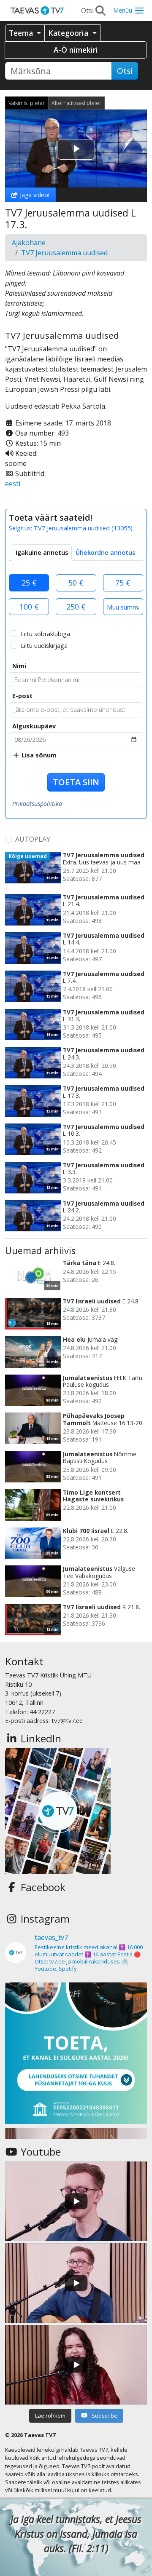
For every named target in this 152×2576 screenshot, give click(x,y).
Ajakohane (29, 243)
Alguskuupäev (34, 726)
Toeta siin (76, 782)
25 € (29, 583)
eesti (13, 484)
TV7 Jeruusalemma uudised (64, 253)
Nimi (19, 666)
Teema (22, 33)
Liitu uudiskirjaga (44, 646)
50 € (76, 583)
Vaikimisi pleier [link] (27, 103)
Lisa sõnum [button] (38, 755)
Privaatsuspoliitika (37, 804)
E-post (22, 696)
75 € (123, 583)
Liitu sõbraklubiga (45, 634)
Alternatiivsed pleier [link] (76, 103)
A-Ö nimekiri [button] (76, 50)
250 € (76, 607)
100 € (29, 607)
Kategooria (69, 33)
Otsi (125, 71)
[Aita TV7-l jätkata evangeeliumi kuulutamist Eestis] (76, 2053)
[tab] (42, 553)
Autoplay (33, 839)
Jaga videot (34, 195)
